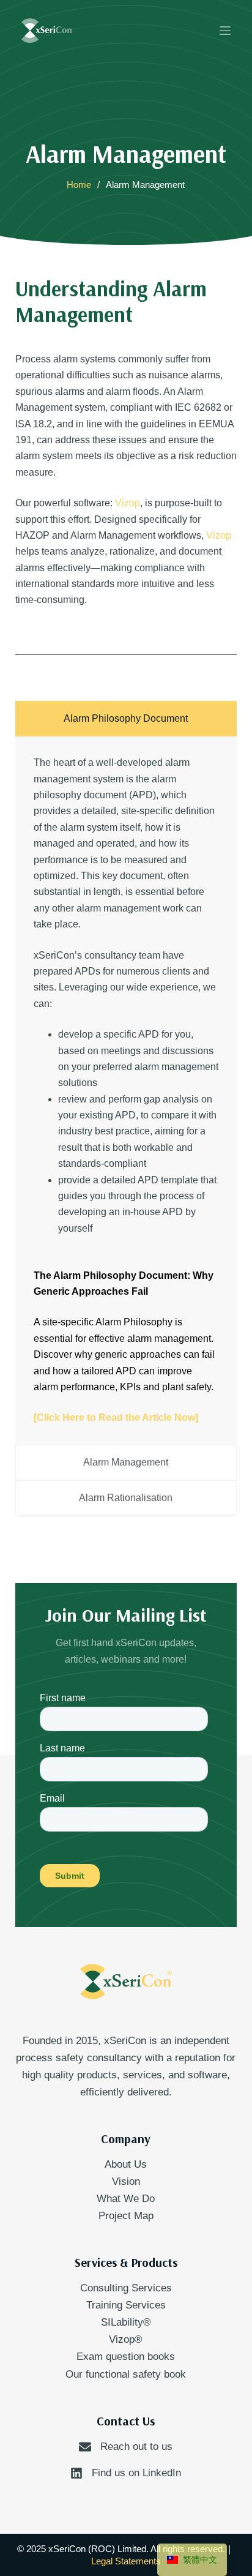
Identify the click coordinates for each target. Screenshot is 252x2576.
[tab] (126, 719)
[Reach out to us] (85, 2447)
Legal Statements (126, 2561)
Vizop (128, 503)
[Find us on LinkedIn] (76, 2473)
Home (79, 185)
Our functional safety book (126, 2374)
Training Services (126, 2305)
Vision (126, 2181)
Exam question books (126, 2357)
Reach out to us (136, 2447)
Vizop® (126, 2339)
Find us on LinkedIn (136, 2473)
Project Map (126, 2216)
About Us (126, 2164)
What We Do (126, 2199)
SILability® (126, 2322)
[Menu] (225, 31)
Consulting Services (126, 2288)
